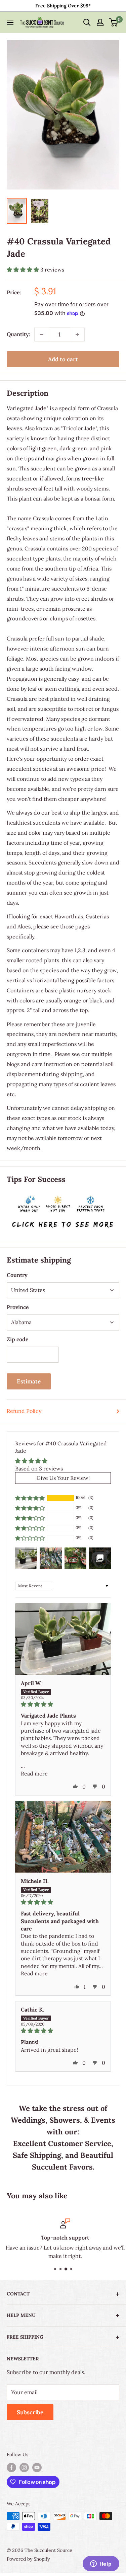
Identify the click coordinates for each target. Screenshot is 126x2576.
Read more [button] (34, 1773)
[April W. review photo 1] (63, 1639)
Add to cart (63, 359)
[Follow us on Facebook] (11, 2468)
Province (18, 1307)
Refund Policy (24, 1411)
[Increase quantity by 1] (77, 334)
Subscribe (30, 2412)
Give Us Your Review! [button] (63, 1478)
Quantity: (18, 334)
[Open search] (87, 22)
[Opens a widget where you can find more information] (101, 2564)
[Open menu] (10, 22)
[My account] (100, 22)
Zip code (18, 1339)
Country (17, 1275)
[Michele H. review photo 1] (63, 1837)
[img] (63, 1704)
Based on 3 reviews (39, 1468)
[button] (24, 270)
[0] (114, 22)
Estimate (29, 1381)
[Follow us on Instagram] (24, 2468)
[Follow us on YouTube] (37, 2468)
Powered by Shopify (28, 2559)
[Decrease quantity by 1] (42, 334)
